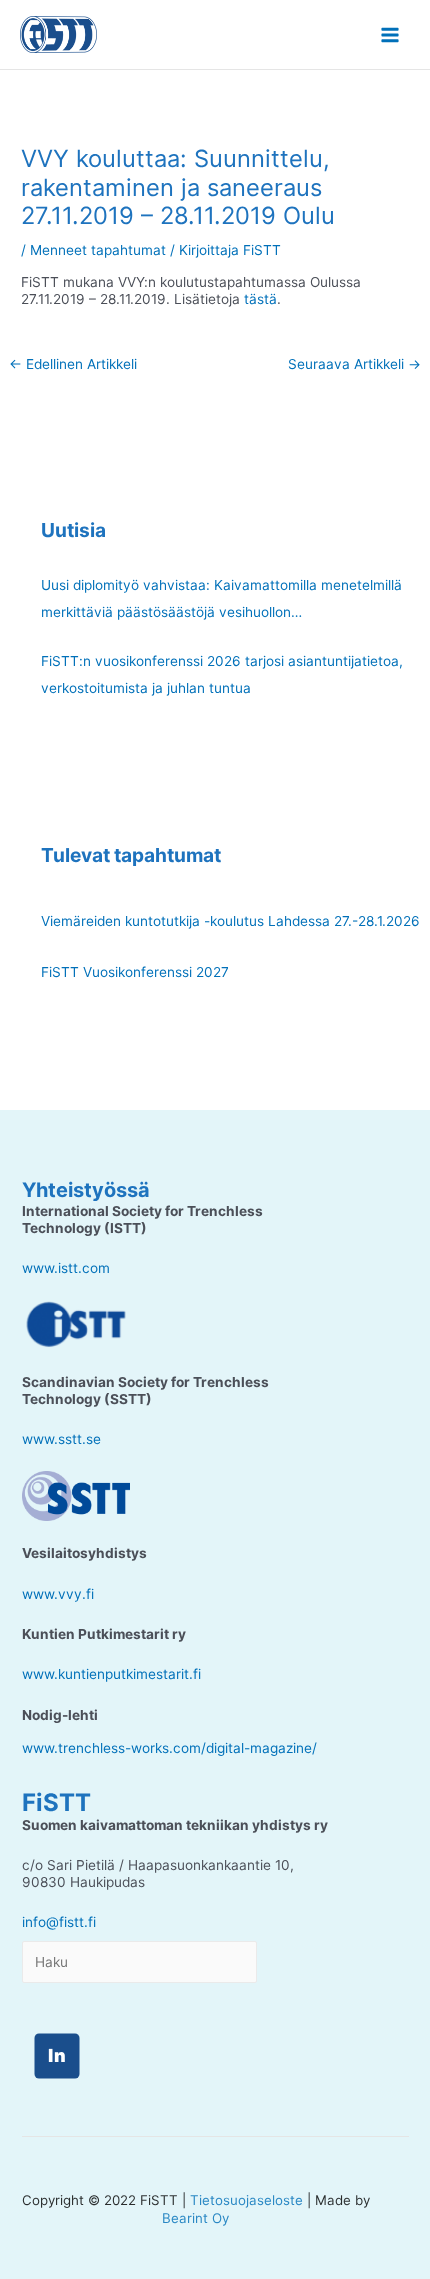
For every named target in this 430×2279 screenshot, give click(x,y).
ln (56, 2056)
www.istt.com (66, 1268)
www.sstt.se (61, 1439)
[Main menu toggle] (390, 34)
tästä (260, 299)
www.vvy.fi (58, 1594)
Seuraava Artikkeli (354, 364)
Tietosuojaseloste (246, 2200)
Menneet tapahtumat (98, 250)
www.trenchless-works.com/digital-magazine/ (169, 1748)
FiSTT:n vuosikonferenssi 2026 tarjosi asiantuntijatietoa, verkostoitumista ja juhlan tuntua (222, 674)
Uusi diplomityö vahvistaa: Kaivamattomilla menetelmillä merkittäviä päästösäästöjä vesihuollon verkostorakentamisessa (221, 602)
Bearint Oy (195, 2218)
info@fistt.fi (59, 1922)
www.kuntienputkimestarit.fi (111, 1674)
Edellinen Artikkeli (73, 364)
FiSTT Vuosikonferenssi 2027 (135, 972)
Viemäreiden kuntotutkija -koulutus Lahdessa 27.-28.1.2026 (230, 921)
